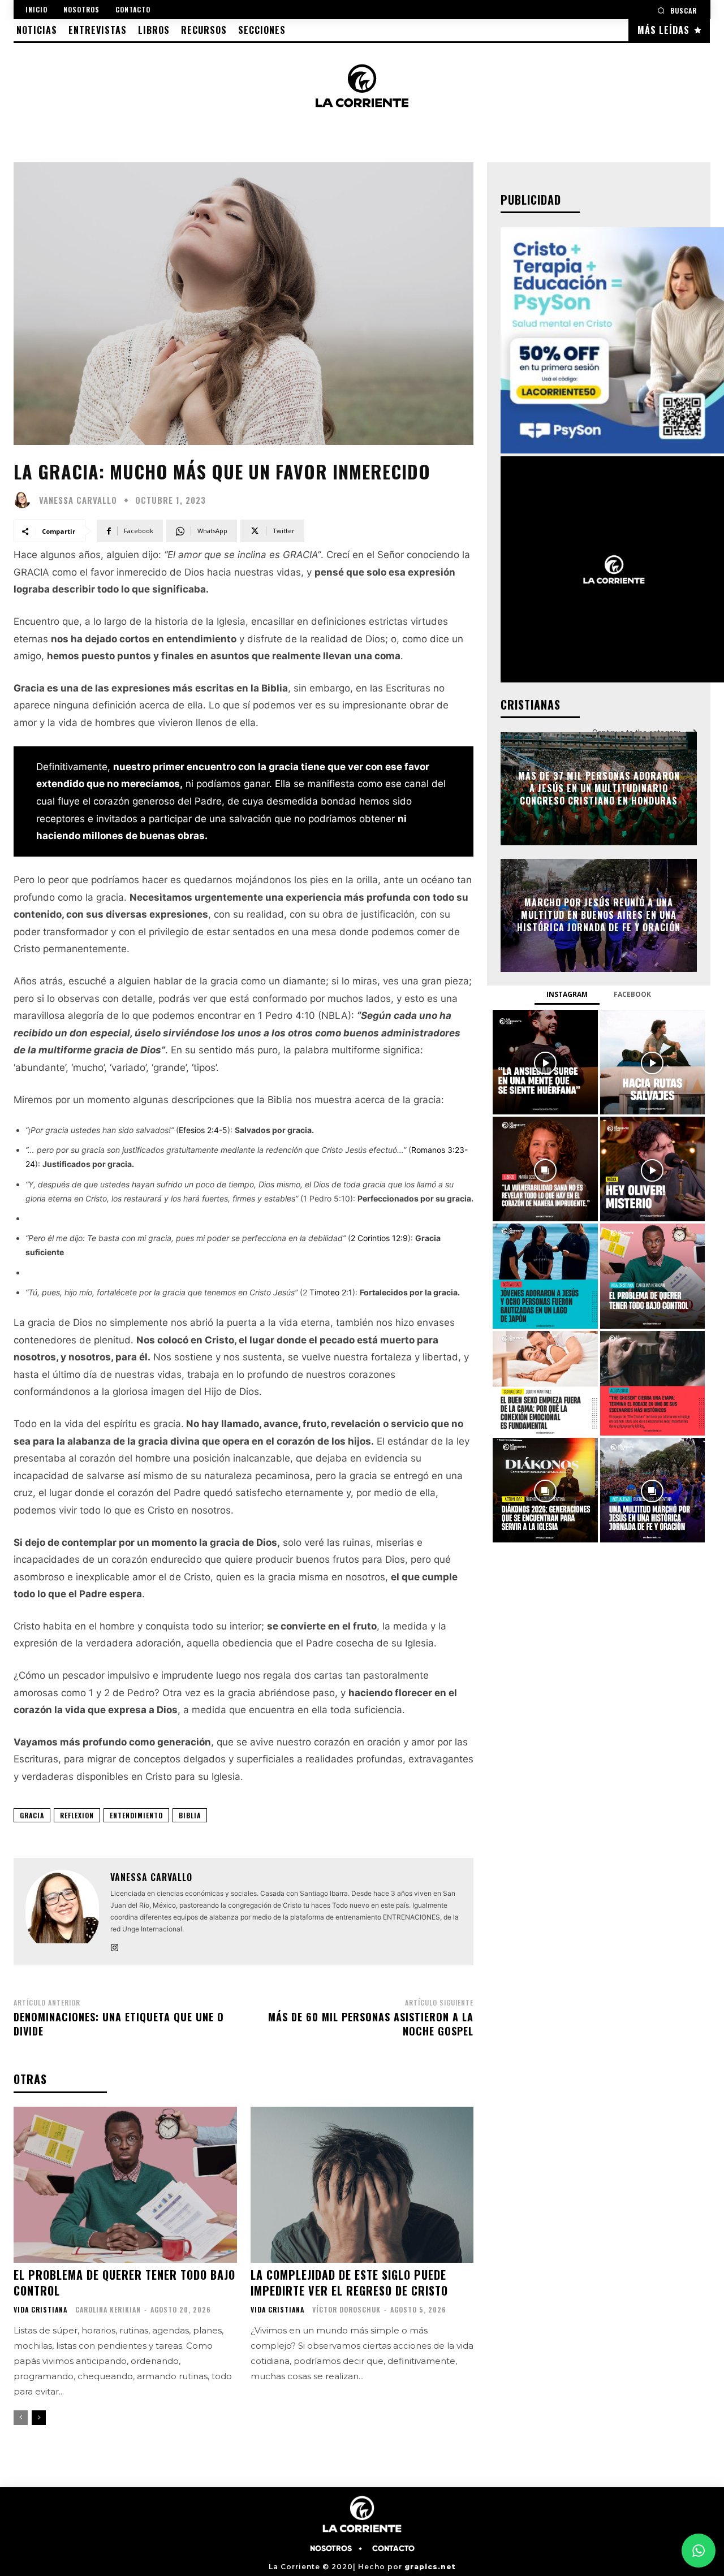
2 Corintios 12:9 (379, 1238)
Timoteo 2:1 (331, 1292)
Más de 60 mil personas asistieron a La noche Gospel (371, 2024)
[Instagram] (115, 1945)
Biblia (190, 1815)
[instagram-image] (545, 1062)
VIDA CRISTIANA (40, 2310)
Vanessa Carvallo (78, 500)
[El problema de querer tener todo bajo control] (125, 2185)
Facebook (632, 994)
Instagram (567, 994)
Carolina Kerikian (108, 2309)
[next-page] (39, 2418)
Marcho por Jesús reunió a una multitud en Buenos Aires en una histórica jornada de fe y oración (599, 915)
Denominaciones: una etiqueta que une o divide (119, 2024)
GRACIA (32, 1815)
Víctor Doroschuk (346, 2309)
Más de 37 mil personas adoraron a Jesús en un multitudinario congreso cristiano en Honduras (599, 788)
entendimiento (136, 1815)
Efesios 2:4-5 (203, 1130)
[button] (677, 10)
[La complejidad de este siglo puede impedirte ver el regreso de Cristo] (362, 2185)
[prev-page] (21, 2418)
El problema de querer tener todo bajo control (124, 2283)
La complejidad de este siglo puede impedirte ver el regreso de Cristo (349, 2283)
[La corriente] (362, 85)
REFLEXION (77, 1815)
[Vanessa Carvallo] (25, 500)
